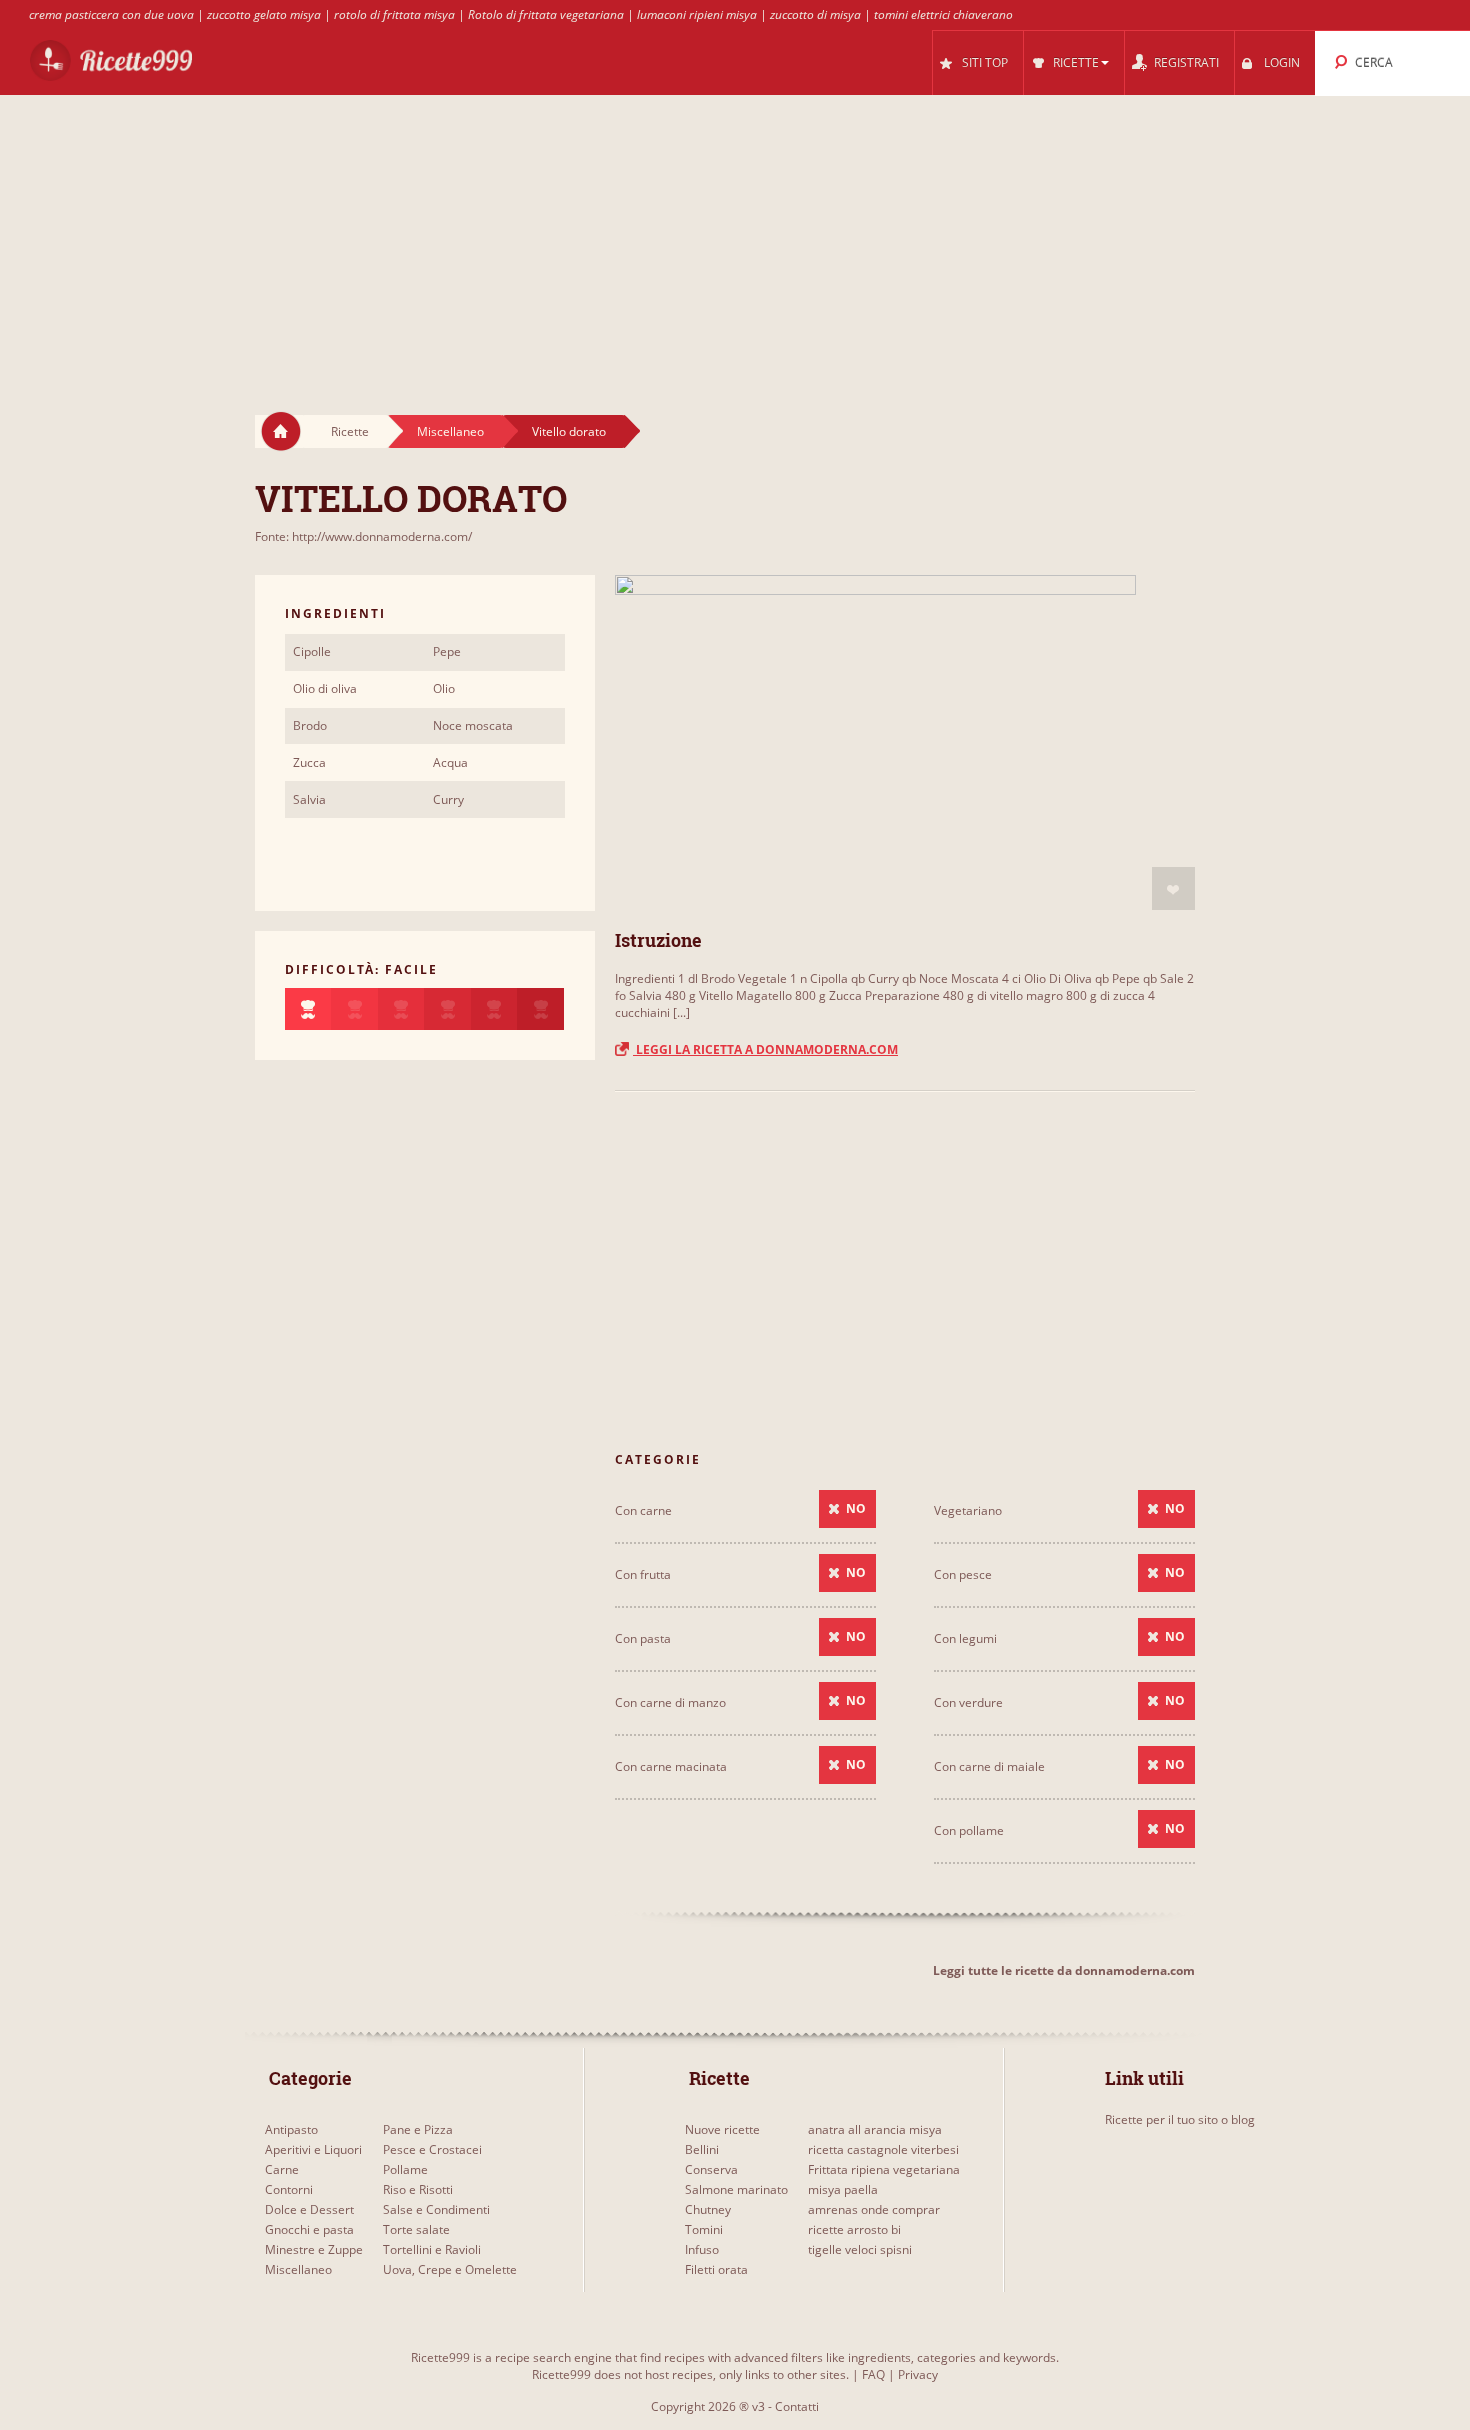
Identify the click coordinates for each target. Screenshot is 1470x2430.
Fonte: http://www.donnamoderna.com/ (363, 536)
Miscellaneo (450, 431)
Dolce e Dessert (309, 2209)
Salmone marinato (736, 2189)
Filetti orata (716, 2269)
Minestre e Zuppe (314, 2249)
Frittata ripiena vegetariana (884, 2169)
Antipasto (291, 2129)
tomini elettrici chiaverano (943, 14)
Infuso (702, 2249)
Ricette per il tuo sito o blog (1180, 2119)
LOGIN (1282, 62)
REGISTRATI (1186, 62)
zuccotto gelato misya (264, 14)
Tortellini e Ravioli (432, 2249)
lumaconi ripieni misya (697, 14)
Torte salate (416, 2229)
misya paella (843, 2189)
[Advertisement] (735, 236)
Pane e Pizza (418, 2129)
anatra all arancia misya (875, 2129)
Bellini (702, 2149)
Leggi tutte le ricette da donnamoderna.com (1064, 1970)
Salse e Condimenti (436, 2209)
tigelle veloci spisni (860, 2249)
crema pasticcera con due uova (111, 14)
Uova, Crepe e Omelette (450, 2269)
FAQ (873, 2374)
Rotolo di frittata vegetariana (546, 14)
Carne (282, 2169)
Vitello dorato (569, 431)
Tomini (704, 2229)
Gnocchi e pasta (309, 2229)
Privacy (918, 2374)
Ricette (350, 431)
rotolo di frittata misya (394, 14)
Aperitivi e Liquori (313, 2149)
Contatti (797, 2406)
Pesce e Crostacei (432, 2149)
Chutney (708, 2209)
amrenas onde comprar (874, 2209)
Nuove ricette (722, 2129)
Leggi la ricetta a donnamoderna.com (765, 1049)
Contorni (289, 2189)
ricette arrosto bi (854, 2229)
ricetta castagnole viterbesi (883, 2149)
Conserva (711, 2169)
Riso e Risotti (418, 2189)
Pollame (405, 2169)
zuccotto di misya (815, 14)
